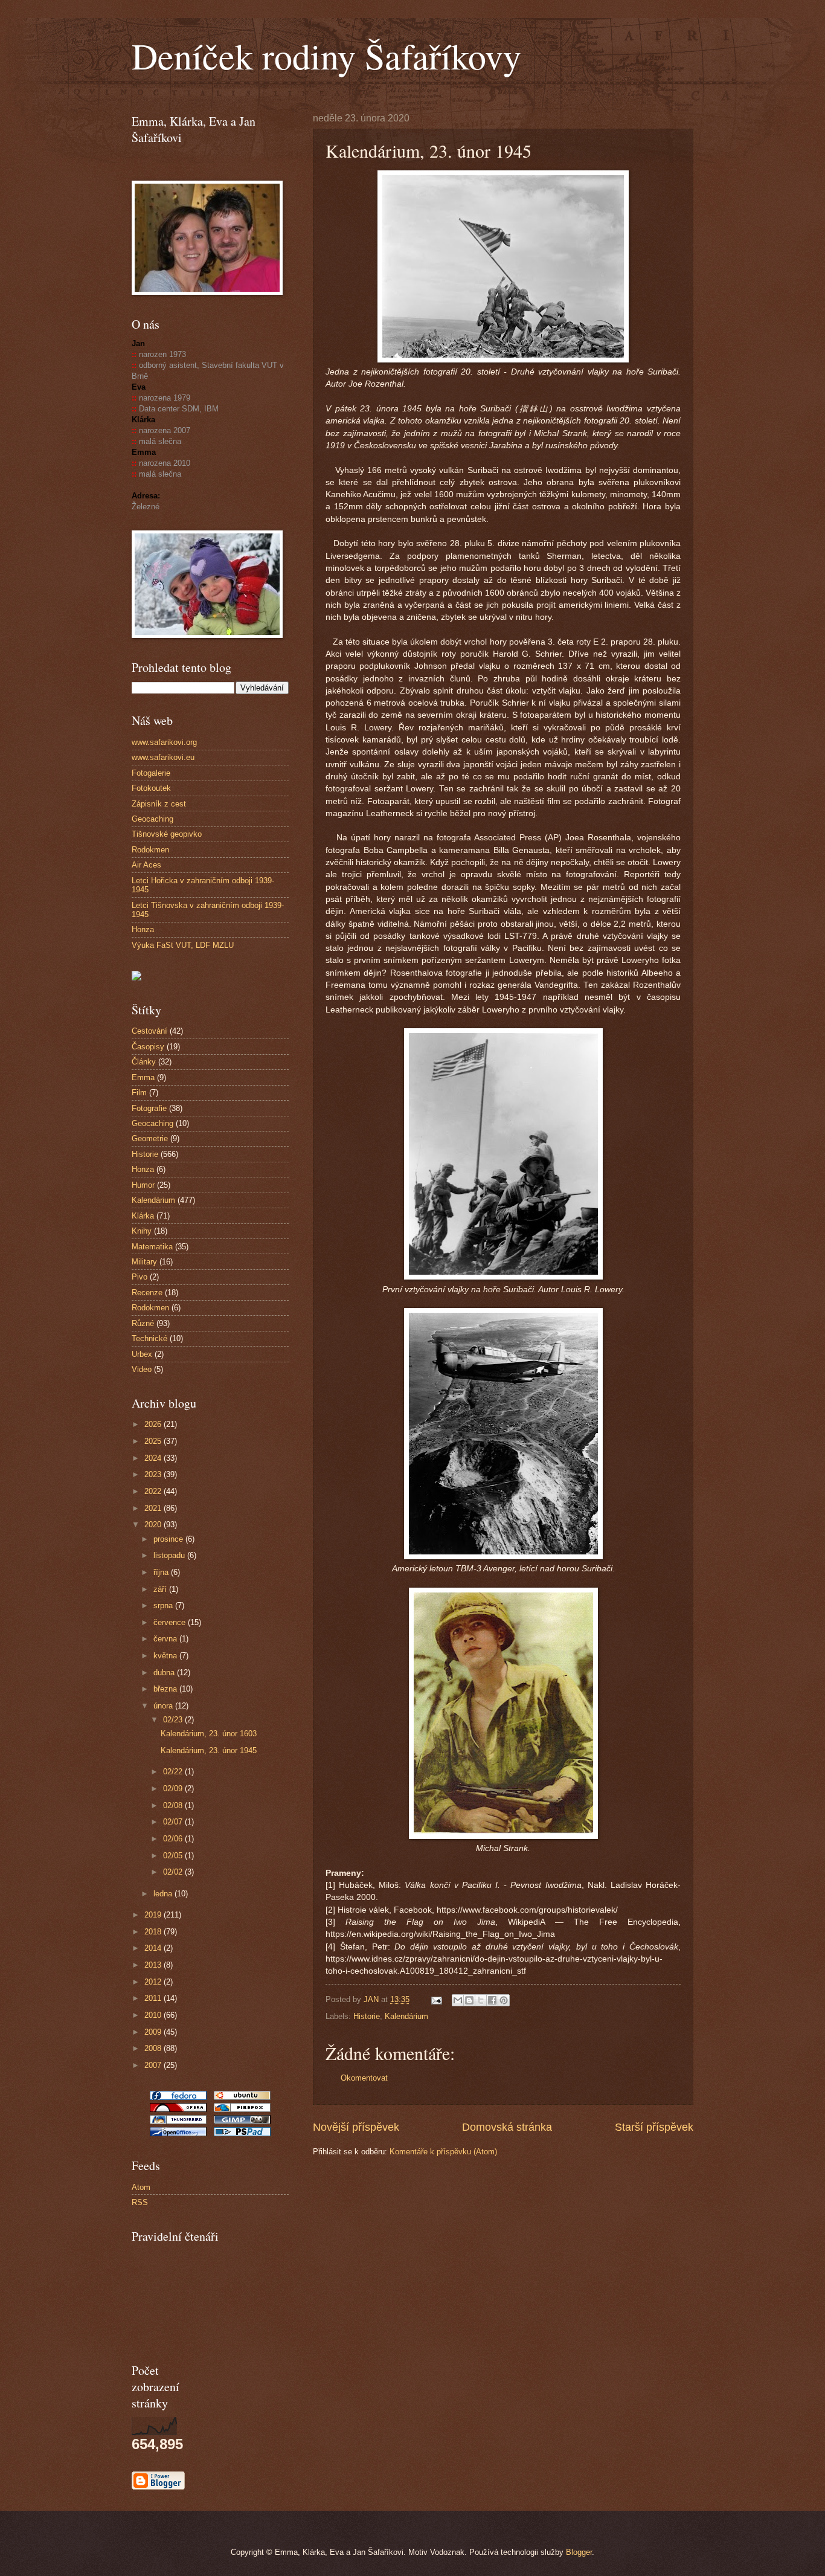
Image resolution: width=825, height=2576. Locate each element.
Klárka (143, 1216)
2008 (154, 2048)
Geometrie (150, 1138)
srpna (164, 1605)
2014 (154, 1948)
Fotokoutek (151, 788)
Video (142, 1369)
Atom (141, 2187)
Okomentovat (364, 2078)
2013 (154, 1965)
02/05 (174, 1856)
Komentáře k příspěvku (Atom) (443, 2152)
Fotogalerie (151, 773)
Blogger (579, 2552)
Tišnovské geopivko (167, 834)
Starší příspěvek (654, 2127)
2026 (154, 1424)
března (166, 1689)
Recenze (147, 1293)
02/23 (174, 1720)
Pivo (140, 1277)
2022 (154, 1491)
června (166, 1639)
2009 (154, 2032)
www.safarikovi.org (164, 742)
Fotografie (149, 1108)
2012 (154, 1982)
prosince (169, 1539)
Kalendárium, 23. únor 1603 (209, 1734)
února (164, 1706)
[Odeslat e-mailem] (458, 2000)
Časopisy (148, 1047)
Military (144, 1262)
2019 (154, 1915)
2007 (154, 2065)
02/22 (174, 1772)
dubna (165, 1673)
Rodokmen (150, 850)
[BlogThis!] (469, 2000)
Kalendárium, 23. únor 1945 (209, 1750)
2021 (154, 1508)
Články (144, 1062)
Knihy (142, 1231)
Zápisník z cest (159, 804)
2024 (154, 1458)
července (171, 1622)
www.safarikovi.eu (163, 757)
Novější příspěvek (356, 2127)
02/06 (174, 1839)
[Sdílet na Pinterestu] (504, 2000)
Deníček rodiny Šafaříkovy (326, 56)
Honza (143, 929)
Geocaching (152, 819)
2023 (154, 1474)
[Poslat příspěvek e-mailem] (436, 1999)
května (166, 1656)
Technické (149, 1338)
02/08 (174, 1805)
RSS (140, 2202)
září (161, 1589)
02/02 (174, 1872)
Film (139, 1093)
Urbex (142, 1354)
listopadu (170, 1555)
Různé (143, 1323)
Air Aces (146, 865)
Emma (143, 1077)
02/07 (174, 1822)
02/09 (174, 1789)
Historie (367, 2016)
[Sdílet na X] (481, 2000)
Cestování (149, 1031)
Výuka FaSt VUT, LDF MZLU (183, 945)
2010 (154, 2015)
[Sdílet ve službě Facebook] (492, 2000)
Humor (143, 1185)
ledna (164, 1894)
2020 (154, 1525)
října (162, 1572)
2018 (154, 1932)
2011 (154, 1998)
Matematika (152, 1247)
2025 (154, 1441)
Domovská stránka (507, 2127)
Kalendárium (406, 2016)
